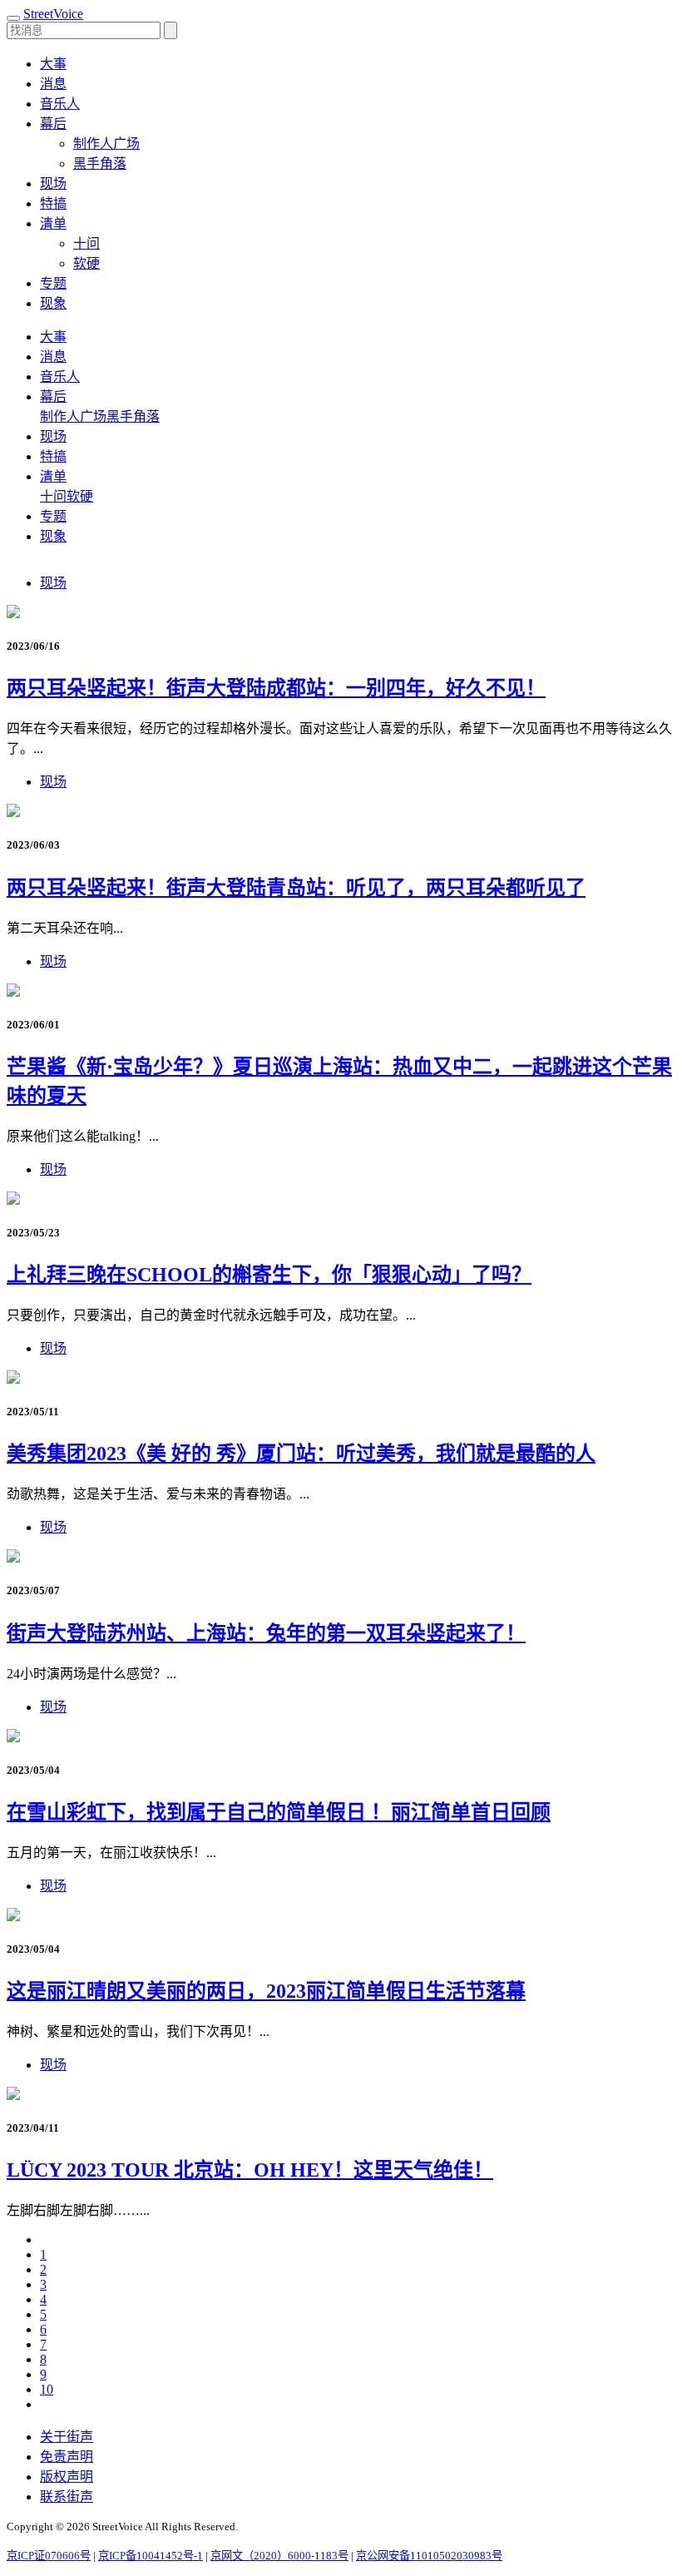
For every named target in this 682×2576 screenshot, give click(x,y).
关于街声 (67, 2437)
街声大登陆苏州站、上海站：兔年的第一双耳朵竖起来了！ (266, 1633)
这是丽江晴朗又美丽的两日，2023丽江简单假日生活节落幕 (266, 1991)
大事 (53, 64)
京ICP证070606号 (49, 2556)
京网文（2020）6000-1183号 (279, 2556)
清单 (53, 476)
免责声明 (67, 2457)
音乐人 (60, 104)
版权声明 (67, 2477)
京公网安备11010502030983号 (429, 2556)
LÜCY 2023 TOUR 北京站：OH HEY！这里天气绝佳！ (250, 2170)
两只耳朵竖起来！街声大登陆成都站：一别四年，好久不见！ (276, 688)
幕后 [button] (53, 124)
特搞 (53, 203)
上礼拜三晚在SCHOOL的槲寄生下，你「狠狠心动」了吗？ (269, 1275)
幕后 (53, 396)
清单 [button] (53, 223)
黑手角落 (100, 163)
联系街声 (67, 2497)
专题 (53, 283)
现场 (53, 183)
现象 (53, 303)
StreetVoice (53, 14)
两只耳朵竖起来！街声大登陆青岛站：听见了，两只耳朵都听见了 (296, 888)
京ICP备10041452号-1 (151, 2556)
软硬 (86, 263)
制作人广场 (106, 144)
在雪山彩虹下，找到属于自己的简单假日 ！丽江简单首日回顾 (279, 1812)
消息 (53, 84)
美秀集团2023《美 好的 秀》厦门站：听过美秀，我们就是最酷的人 (301, 1454)
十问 (86, 243)
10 (47, 2389)
